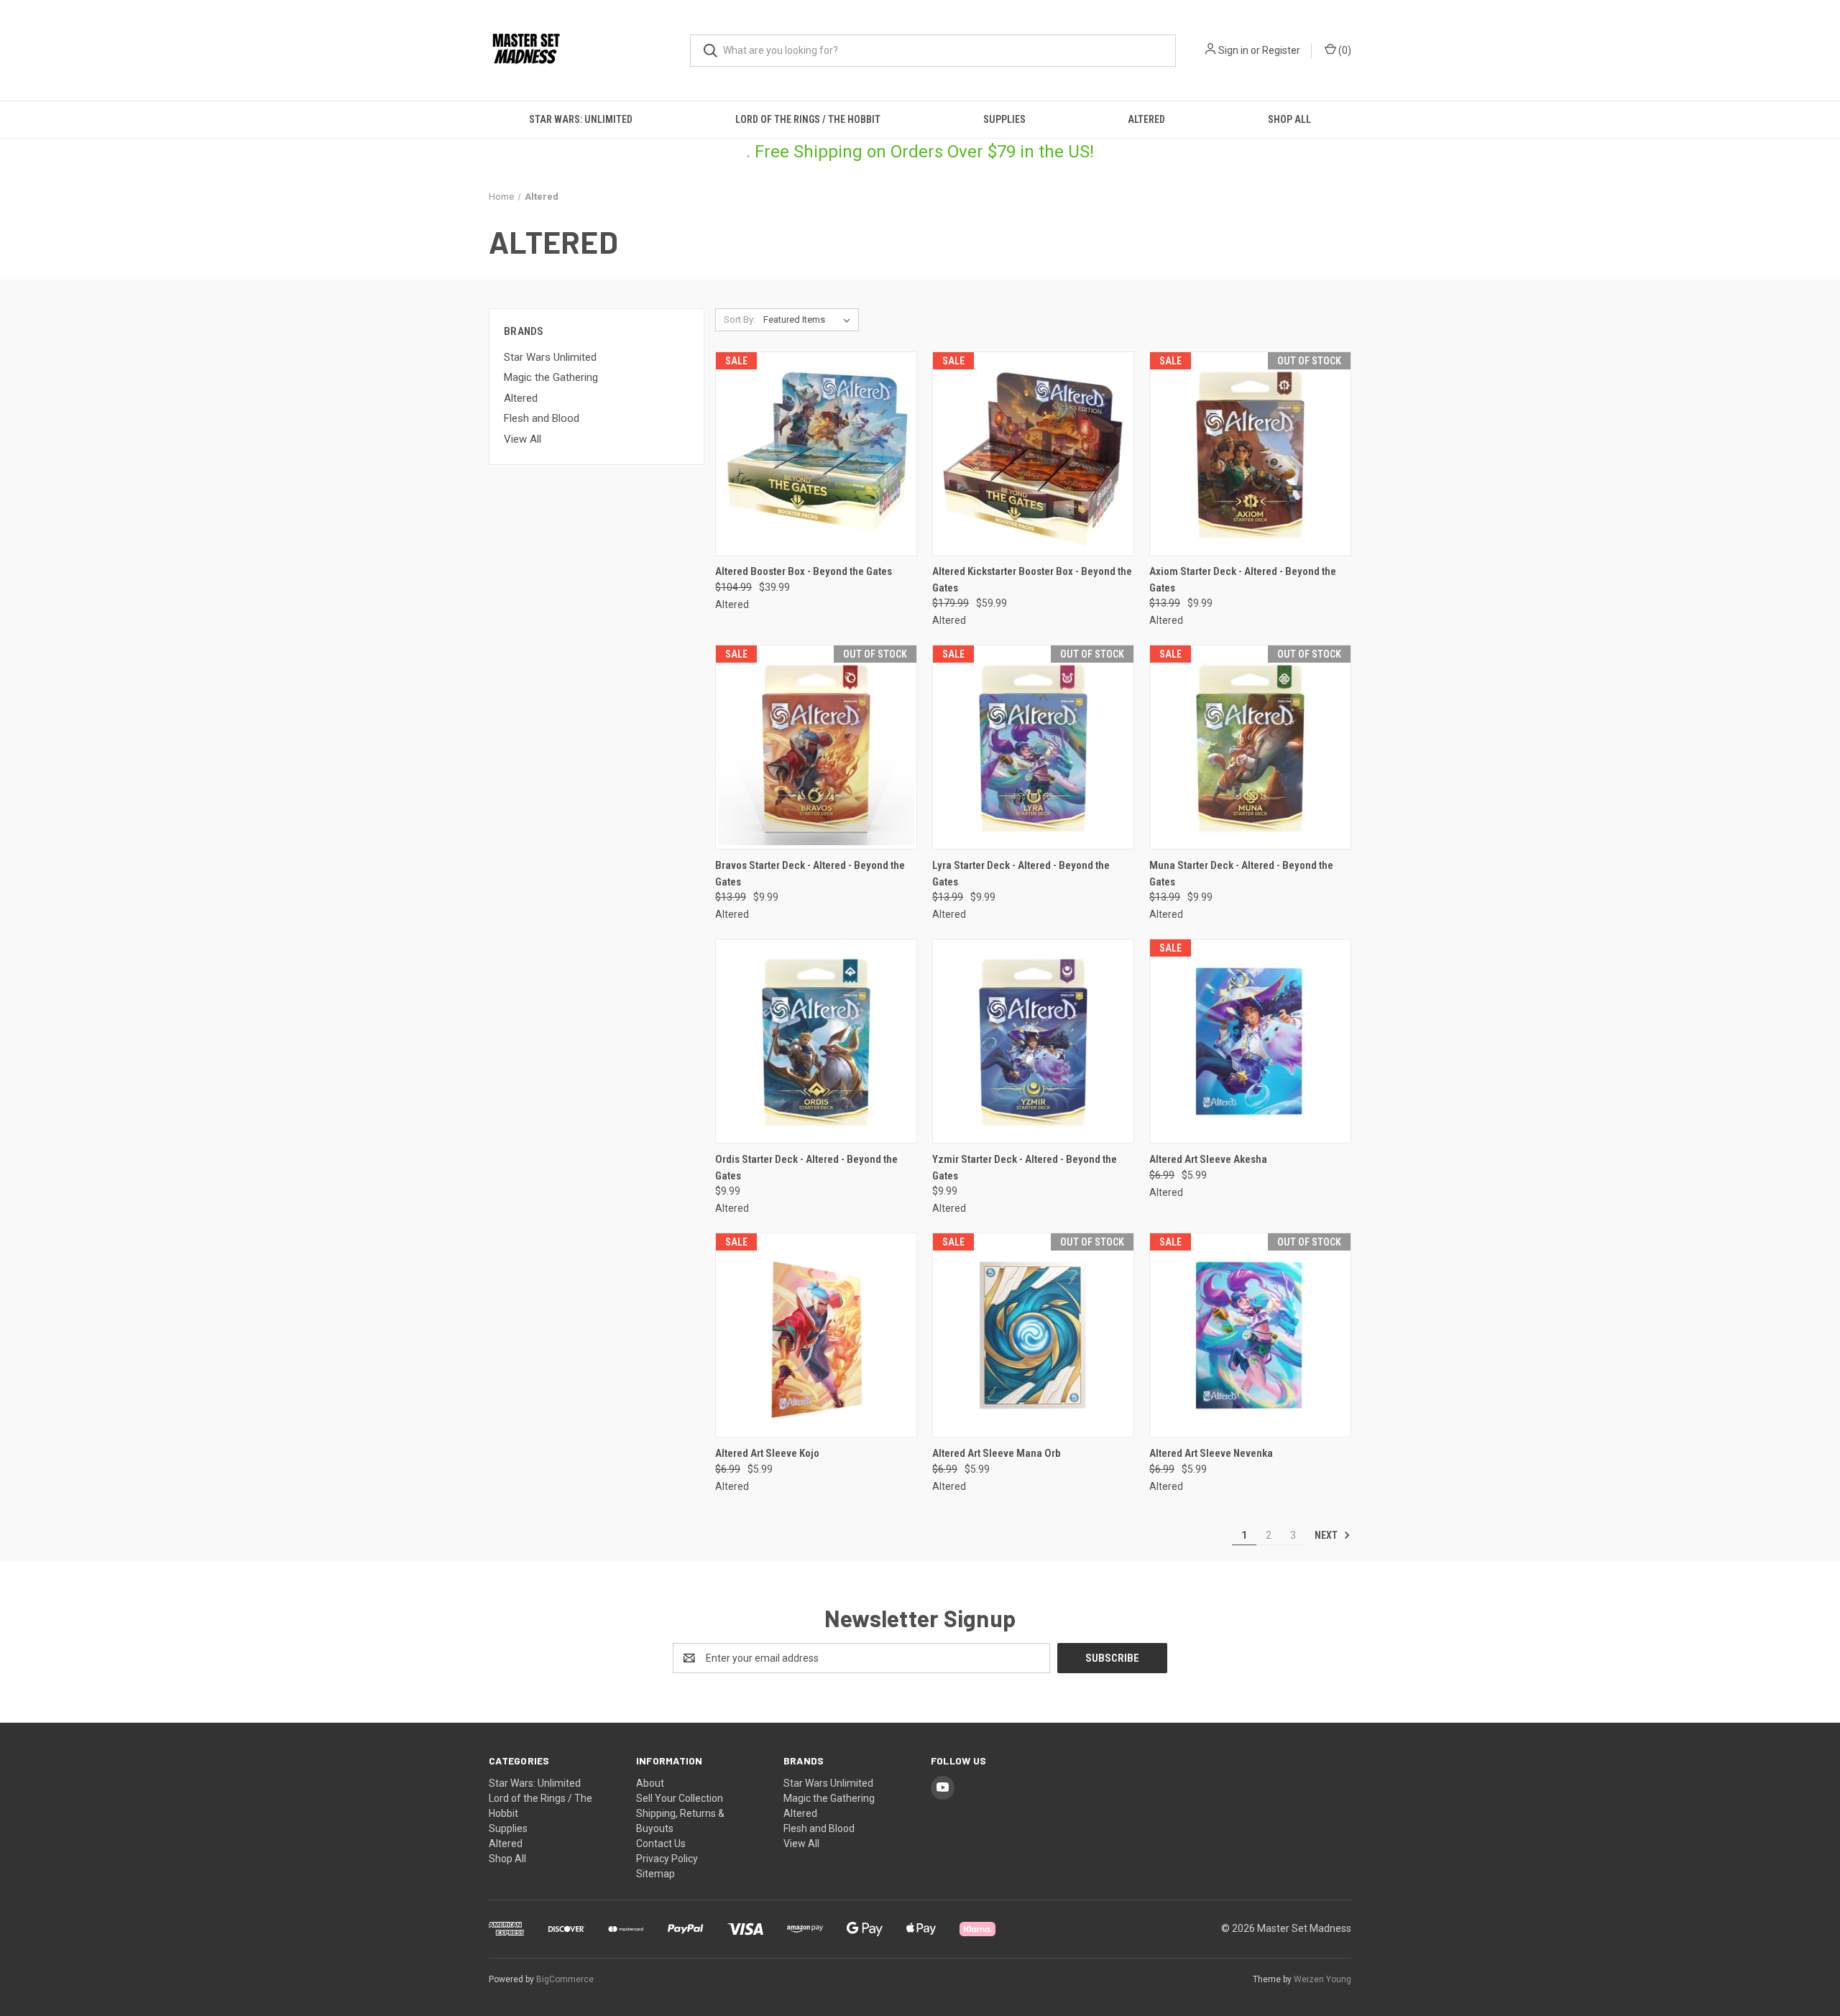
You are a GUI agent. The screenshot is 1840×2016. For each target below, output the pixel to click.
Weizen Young (1322, 1979)
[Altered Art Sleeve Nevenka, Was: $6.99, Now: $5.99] (1250, 1335)
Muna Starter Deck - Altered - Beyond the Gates (1241, 874)
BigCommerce (565, 1979)
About (650, 1783)
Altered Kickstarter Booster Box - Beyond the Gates (1032, 580)
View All (523, 439)
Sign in (1233, 50)
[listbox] (810, 320)
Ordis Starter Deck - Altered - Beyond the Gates (806, 1168)
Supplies (1004, 119)
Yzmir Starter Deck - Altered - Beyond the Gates (1025, 1168)
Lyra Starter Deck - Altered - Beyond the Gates (1021, 874)
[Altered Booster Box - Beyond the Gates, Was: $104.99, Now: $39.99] (816, 454)
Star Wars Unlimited (550, 357)
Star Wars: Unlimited (581, 119)
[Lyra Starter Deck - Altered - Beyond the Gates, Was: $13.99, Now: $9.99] (1033, 747)
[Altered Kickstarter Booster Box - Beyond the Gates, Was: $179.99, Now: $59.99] (1033, 454)
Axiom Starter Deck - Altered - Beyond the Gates (1243, 580)
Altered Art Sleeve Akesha (1208, 1159)
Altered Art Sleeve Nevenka (1211, 1453)
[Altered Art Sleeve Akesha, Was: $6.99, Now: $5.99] (1250, 1041)
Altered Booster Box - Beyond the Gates (804, 571)
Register (1281, 50)
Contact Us (661, 1844)
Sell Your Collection (680, 1798)
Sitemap (655, 1874)
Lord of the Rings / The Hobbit (808, 119)
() (1344, 50)
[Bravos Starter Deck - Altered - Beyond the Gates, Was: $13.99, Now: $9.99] (816, 747)
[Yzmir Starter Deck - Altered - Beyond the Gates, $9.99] (1033, 1041)
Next (1327, 1535)
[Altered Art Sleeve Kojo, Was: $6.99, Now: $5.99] (816, 1335)
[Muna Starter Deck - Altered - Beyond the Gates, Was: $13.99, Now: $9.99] (1250, 747)
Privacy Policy (667, 1859)
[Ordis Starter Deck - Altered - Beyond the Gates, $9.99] (816, 1041)
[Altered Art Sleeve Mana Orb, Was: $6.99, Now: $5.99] (1033, 1335)
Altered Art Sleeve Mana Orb (997, 1453)
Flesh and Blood (542, 418)
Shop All (1289, 119)
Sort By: (740, 319)
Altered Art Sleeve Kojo (767, 1453)
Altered (1146, 119)
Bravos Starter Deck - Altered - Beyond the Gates (810, 874)
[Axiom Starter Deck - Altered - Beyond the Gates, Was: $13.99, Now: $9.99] (1250, 454)
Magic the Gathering (551, 377)
